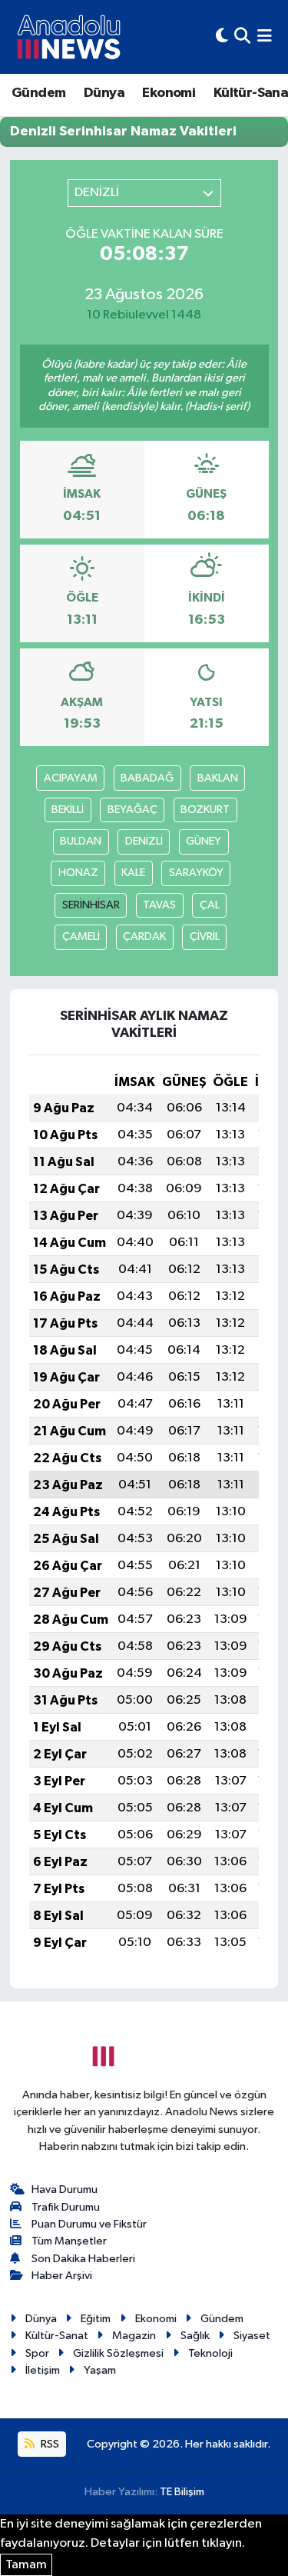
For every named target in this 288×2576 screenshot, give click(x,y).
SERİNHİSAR (91, 905)
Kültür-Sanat (57, 2336)
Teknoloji (210, 2353)
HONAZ (78, 873)
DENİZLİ (144, 841)
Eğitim (96, 2319)
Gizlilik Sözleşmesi (118, 2353)
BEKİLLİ (68, 810)
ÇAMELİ (81, 936)
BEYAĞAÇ (132, 810)
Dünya (104, 93)
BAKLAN (218, 778)
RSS (49, 2444)
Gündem (38, 93)
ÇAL (210, 905)
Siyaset (252, 2336)
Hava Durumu (65, 2189)
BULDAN (81, 841)
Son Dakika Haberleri (83, 2259)
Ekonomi (169, 93)
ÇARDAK (144, 936)
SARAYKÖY (196, 873)
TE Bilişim (182, 2492)
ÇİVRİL (205, 936)
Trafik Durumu (66, 2207)
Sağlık (195, 2336)
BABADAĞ (147, 778)
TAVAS (159, 905)
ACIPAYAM (71, 778)
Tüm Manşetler (69, 2241)
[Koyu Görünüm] (222, 37)
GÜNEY (204, 841)
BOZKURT (205, 810)
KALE (133, 873)
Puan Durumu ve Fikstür (89, 2224)
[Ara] (242, 37)
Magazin (134, 2336)
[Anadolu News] (69, 37)
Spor (37, 2353)
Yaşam (100, 2370)
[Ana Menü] (265, 37)
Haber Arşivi (62, 2276)
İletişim (43, 2370)
